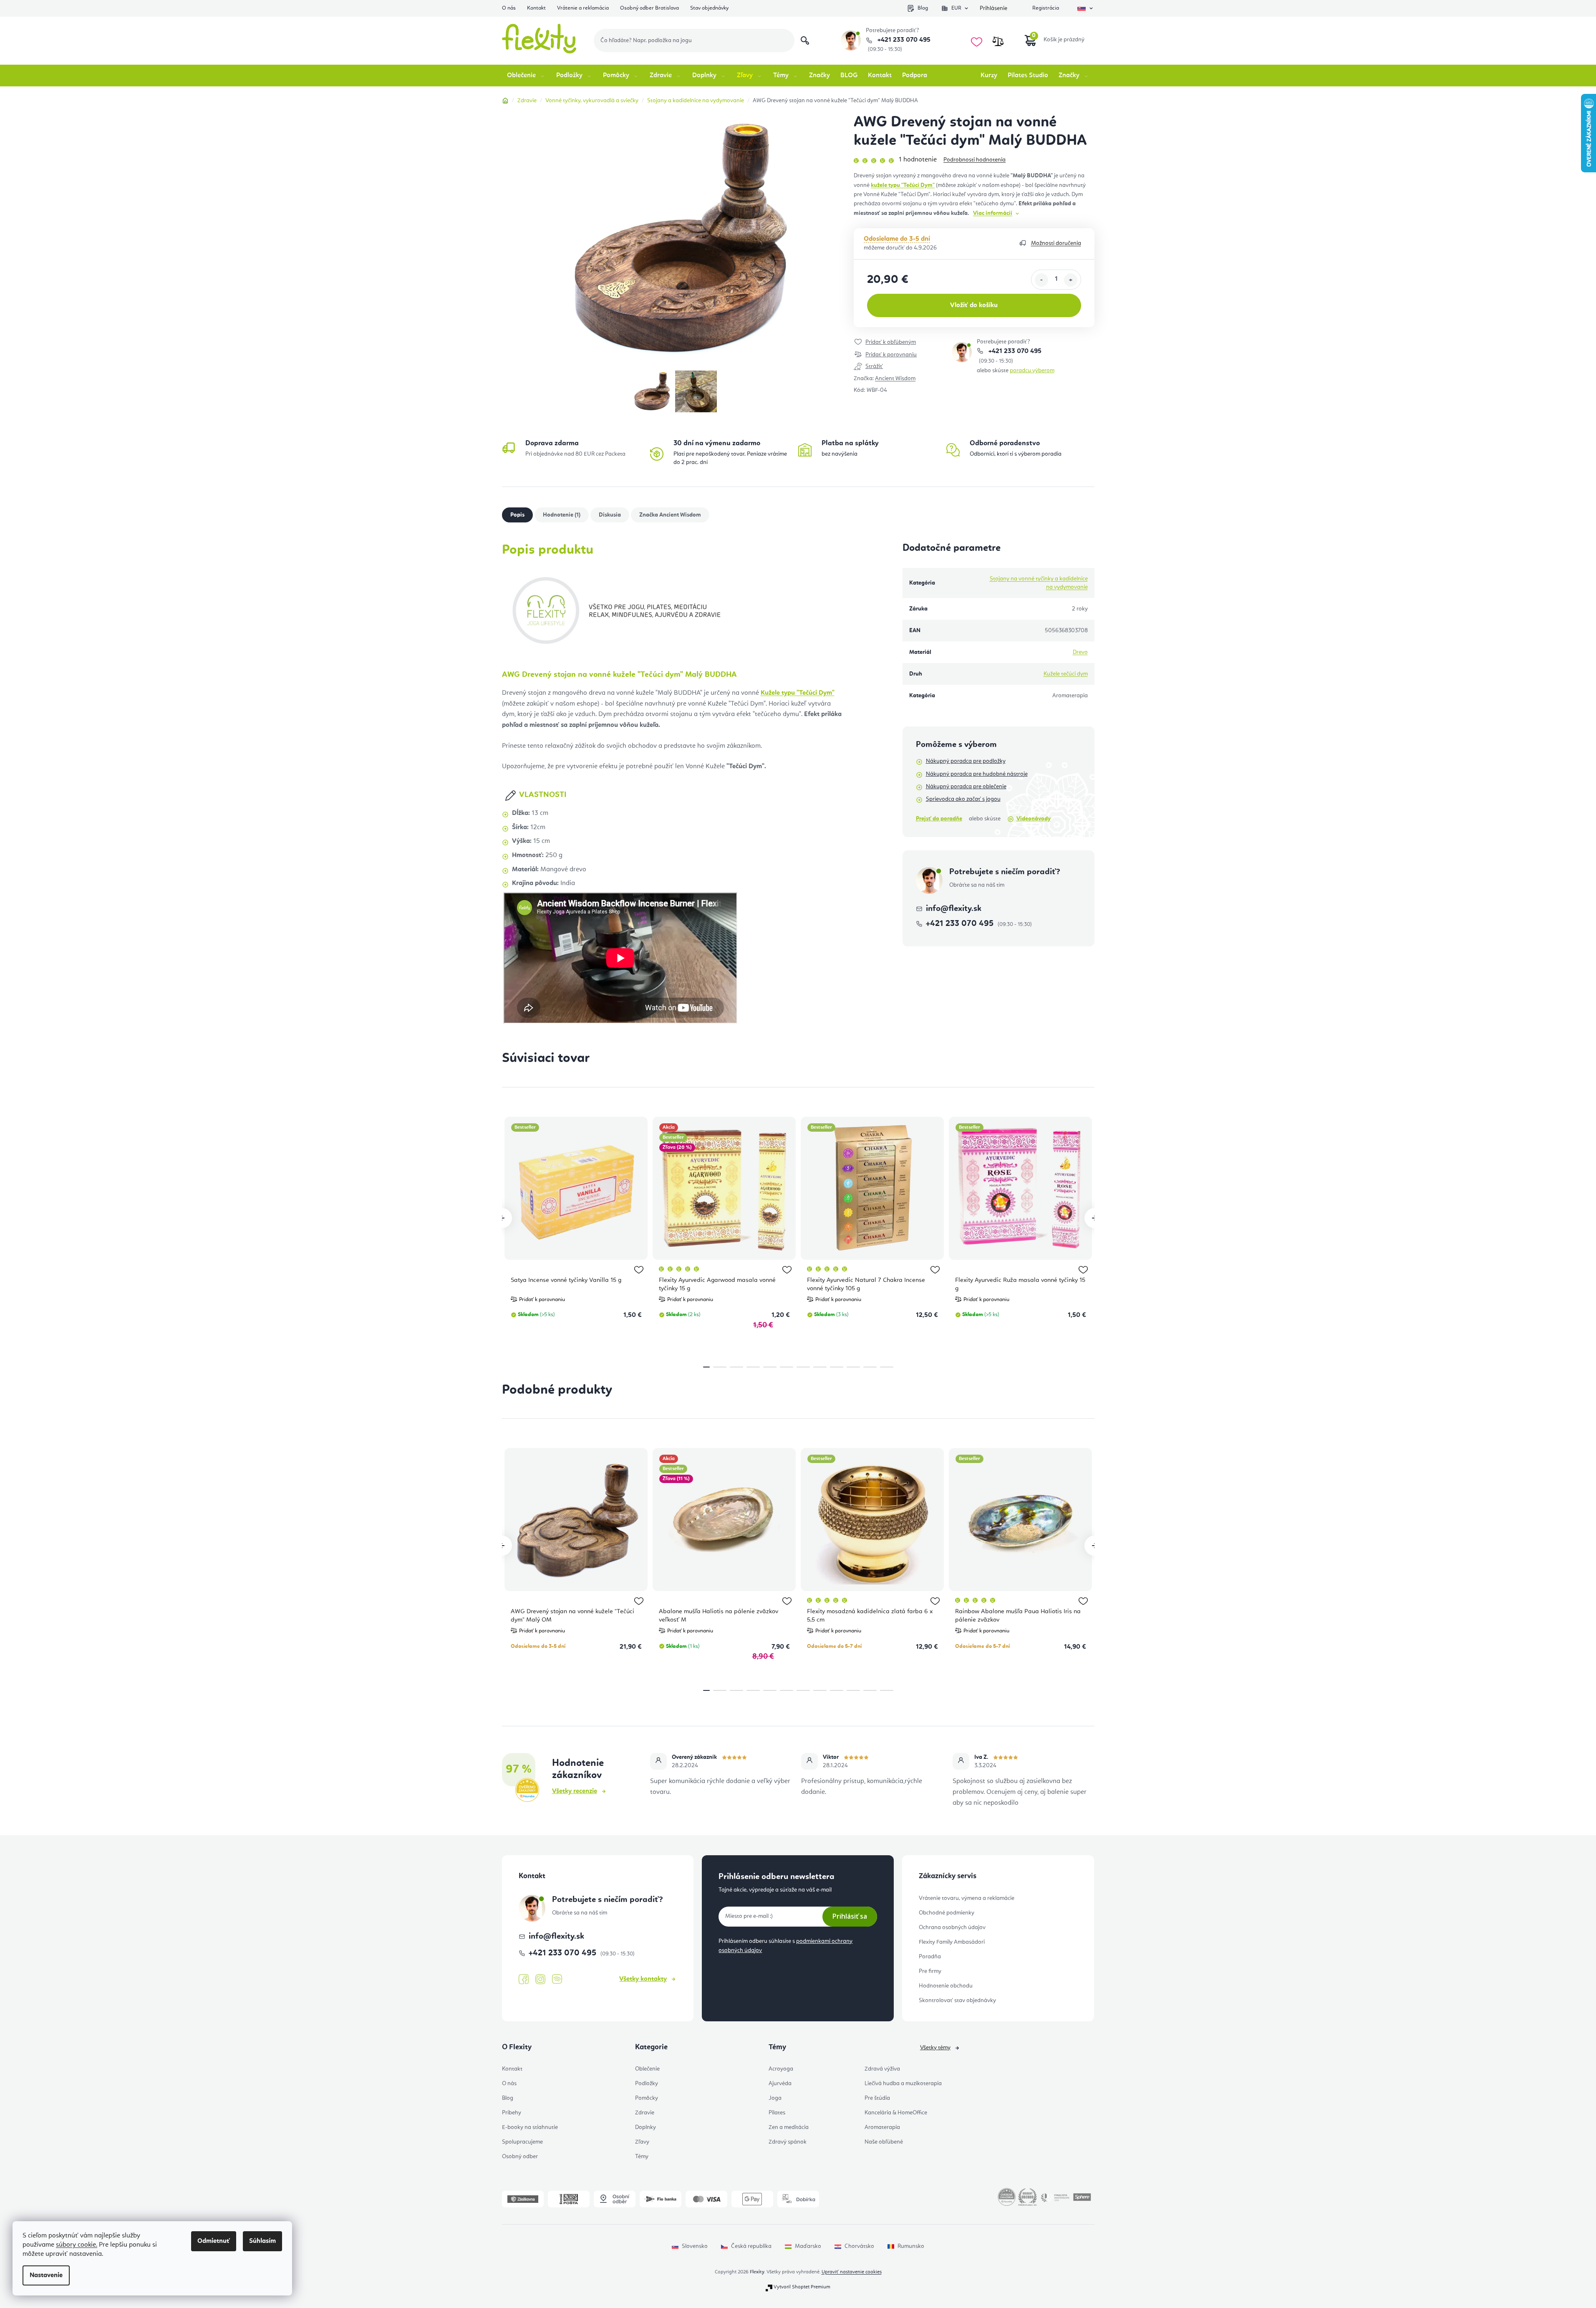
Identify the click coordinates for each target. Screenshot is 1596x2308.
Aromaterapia (882, 2127)
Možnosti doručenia (1056, 243)
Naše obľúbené (884, 2142)
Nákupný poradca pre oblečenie (966, 787)
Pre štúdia (877, 2098)
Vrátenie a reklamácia (583, 8)
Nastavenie (46, 2275)
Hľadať (805, 40)
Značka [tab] (670, 515)
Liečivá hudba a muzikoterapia (903, 2084)
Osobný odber (520, 2157)
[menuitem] (526, 76)
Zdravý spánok (788, 2142)
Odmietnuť (214, 2241)
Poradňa (930, 1957)
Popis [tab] (517, 515)
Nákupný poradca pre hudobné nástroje (977, 774)
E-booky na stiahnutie (530, 2127)
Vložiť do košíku (974, 305)
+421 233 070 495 (903, 40)
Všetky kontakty (643, 1979)
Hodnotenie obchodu (946, 1986)
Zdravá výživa (882, 2069)
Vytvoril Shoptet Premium (802, 2287)
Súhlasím (262, 2241)
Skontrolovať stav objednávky (957, 2000)
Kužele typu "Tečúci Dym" (798, 693)
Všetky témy (935, 2048)
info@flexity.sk (954, 909)
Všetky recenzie (575, 1791)
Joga (775, 2098)
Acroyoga (781, 2069)
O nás (509, 8)
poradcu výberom (1032, 371)
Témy (642, 2157)
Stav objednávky (709, 8)
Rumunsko (911, 2246)
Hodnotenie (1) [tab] (562, 515)
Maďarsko (808, 2246)
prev (502, 1218)
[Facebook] (524, 1980)
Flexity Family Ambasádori (952, 1942)
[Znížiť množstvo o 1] (1041, 280)
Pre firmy (930, 1971)
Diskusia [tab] (610, 515)
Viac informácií (993, 213)
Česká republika (751, 2246)
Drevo (1080, 652)
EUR (956, 8)
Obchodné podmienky (947, 1913)
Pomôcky (647, 2098)
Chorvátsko (859, 2246)
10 (870, 1367)
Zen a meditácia (789, 2127)
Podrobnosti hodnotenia (974, 160)
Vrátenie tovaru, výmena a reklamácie (967, 1898)
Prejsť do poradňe (939, 819)
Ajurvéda (780, 2084)
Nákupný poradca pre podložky (966, 761)
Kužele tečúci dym (1066, 674)
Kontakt (536, 8)
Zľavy (642, 2142)
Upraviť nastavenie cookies (852, 2272)
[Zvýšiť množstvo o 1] (1071, 280)
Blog (923, 8)
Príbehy (512, 2113)
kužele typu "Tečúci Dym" (903, 185)
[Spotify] (557, 1979)
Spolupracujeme (522, 2142)
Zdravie (645, 2113)
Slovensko (695, 2246)
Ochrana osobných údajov (952, 1927)
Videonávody (1034, 819)
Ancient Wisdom (895, 378)
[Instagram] (540, 1979)
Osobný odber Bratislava (649, 8)
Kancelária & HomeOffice (896, 2113)
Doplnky (645, 2127)
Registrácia (1046, 8)
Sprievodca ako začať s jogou (963, 799)
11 (887, 1367)
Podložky (647, 2084)
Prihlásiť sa (850, 1916)
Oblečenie (647, 2069)
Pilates (777, 2113)
